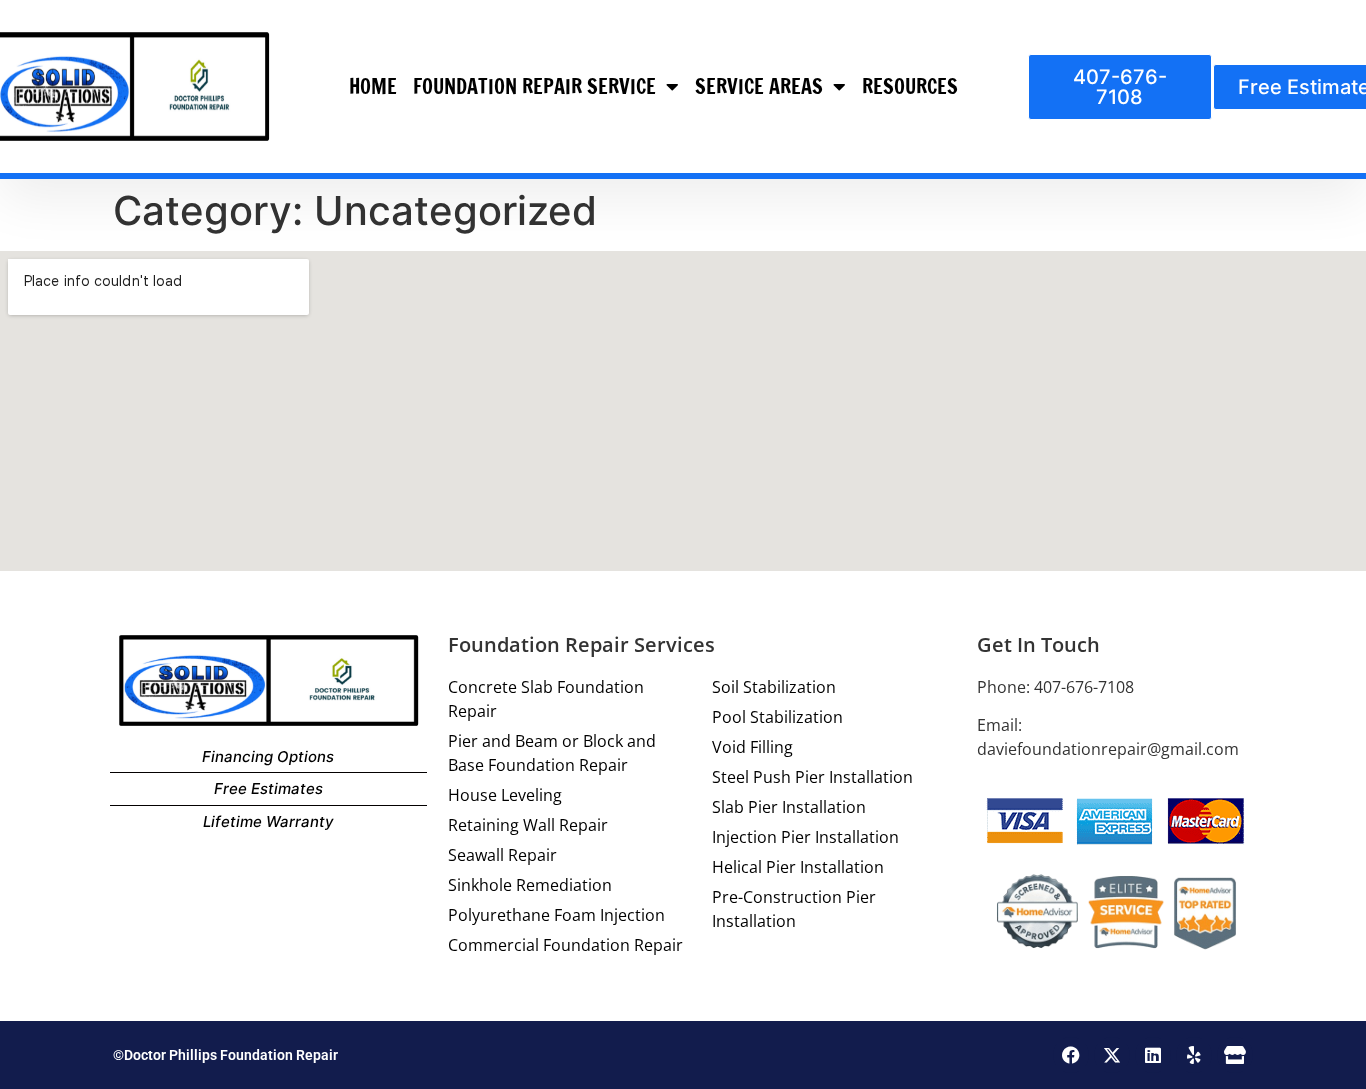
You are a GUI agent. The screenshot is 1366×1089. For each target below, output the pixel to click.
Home (373, 86)
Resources (910, 86)
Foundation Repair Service (534, 86)
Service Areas (759, 86)
